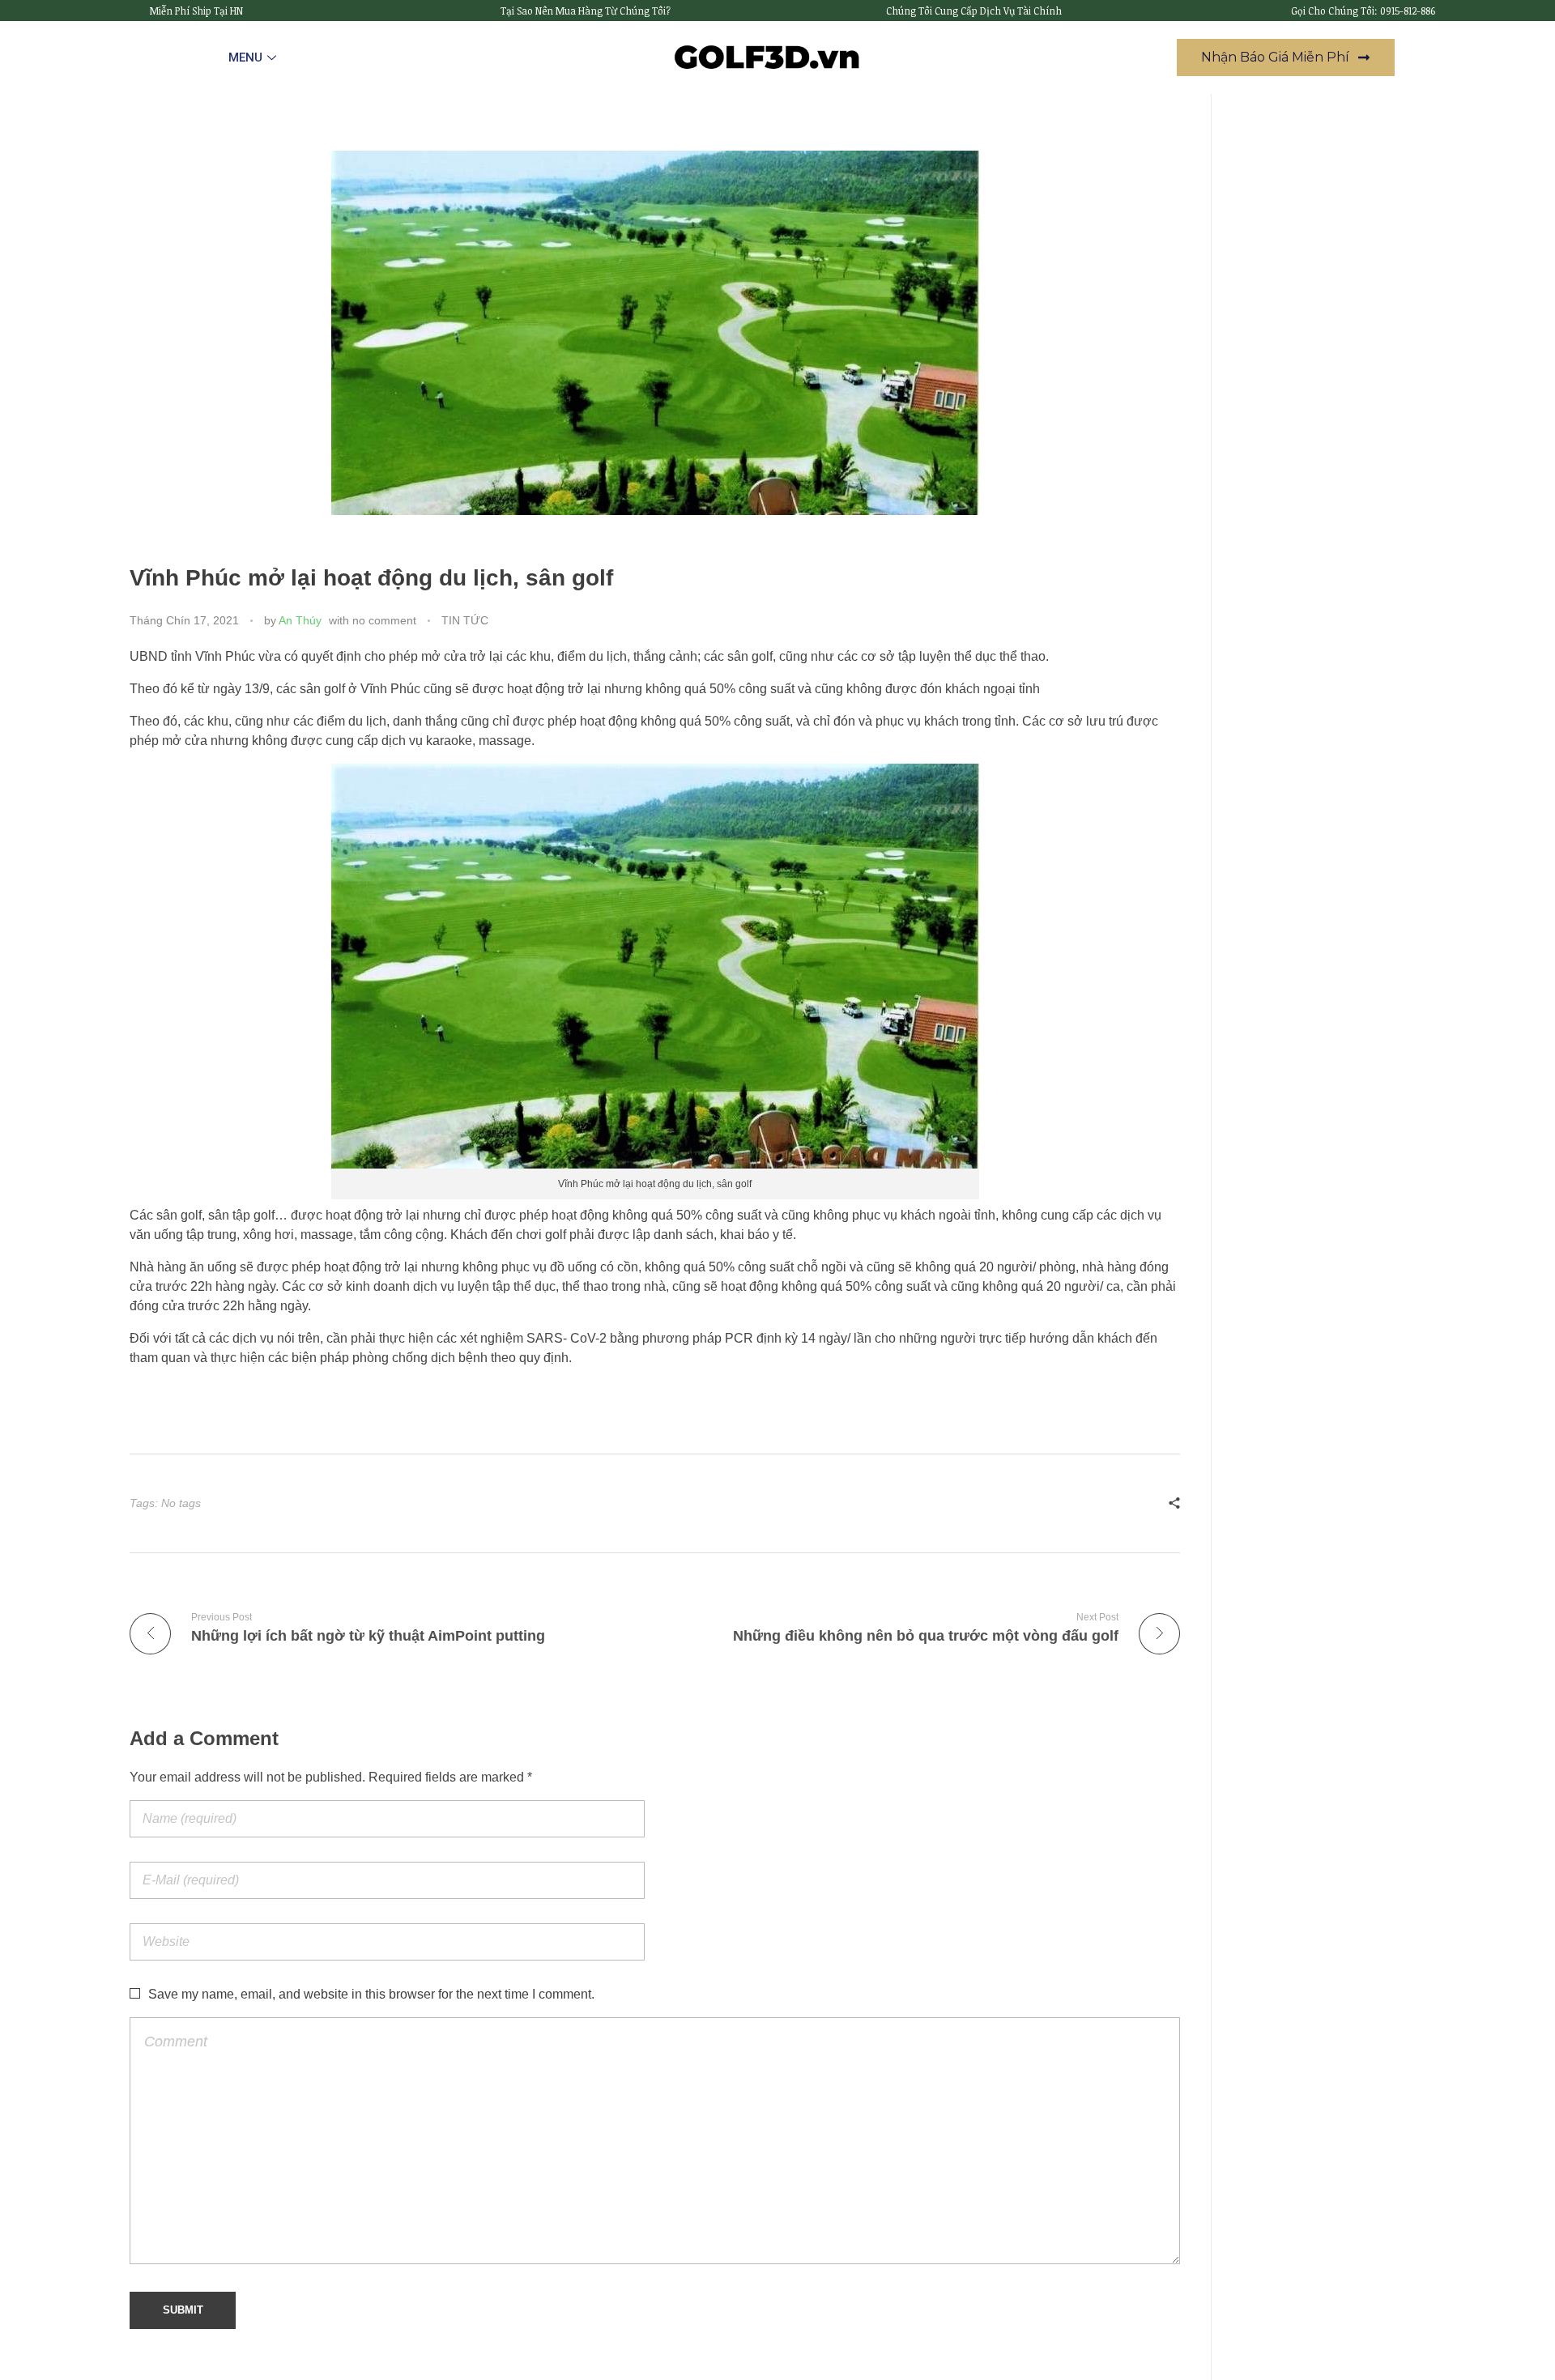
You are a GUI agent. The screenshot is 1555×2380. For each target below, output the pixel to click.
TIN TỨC (465, 620)
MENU (245, 57)
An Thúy (300, 620)
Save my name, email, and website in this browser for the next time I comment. (371, 1994)
